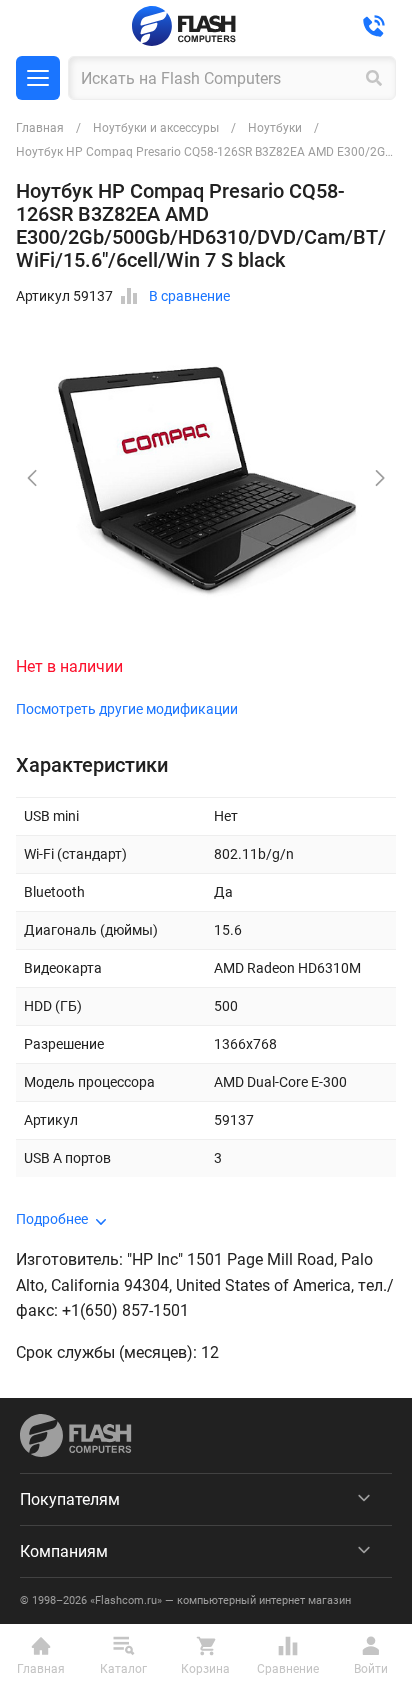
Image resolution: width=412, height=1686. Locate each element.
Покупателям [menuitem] (70, 1499)
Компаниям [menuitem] (64, 1551)
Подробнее (52, 1219)
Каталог (38, 78)
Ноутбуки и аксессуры (156, 128)
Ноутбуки (275, 128)
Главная (40, 128)
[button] (380, 478)
